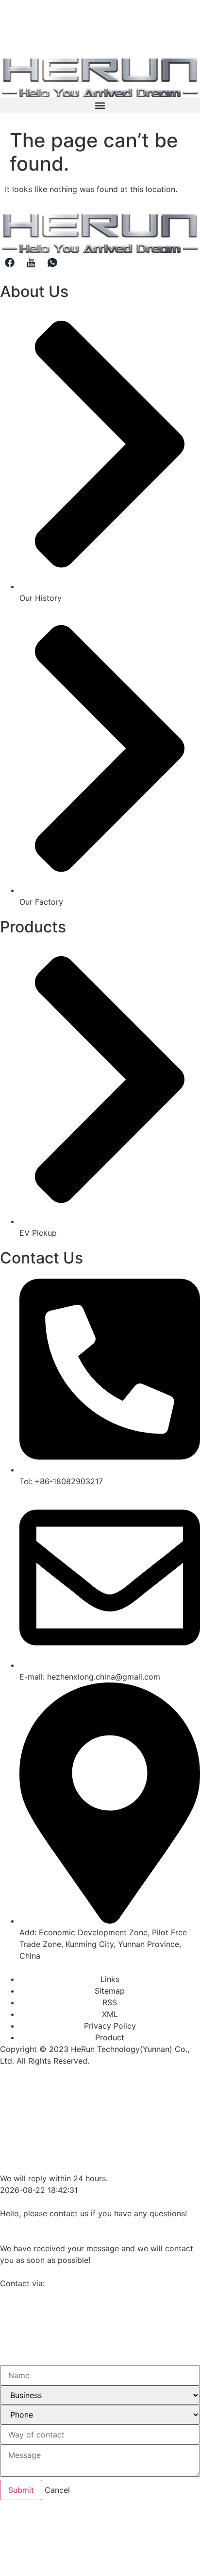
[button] (100, 105)
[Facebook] (10, 263)
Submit (21, 2490)
